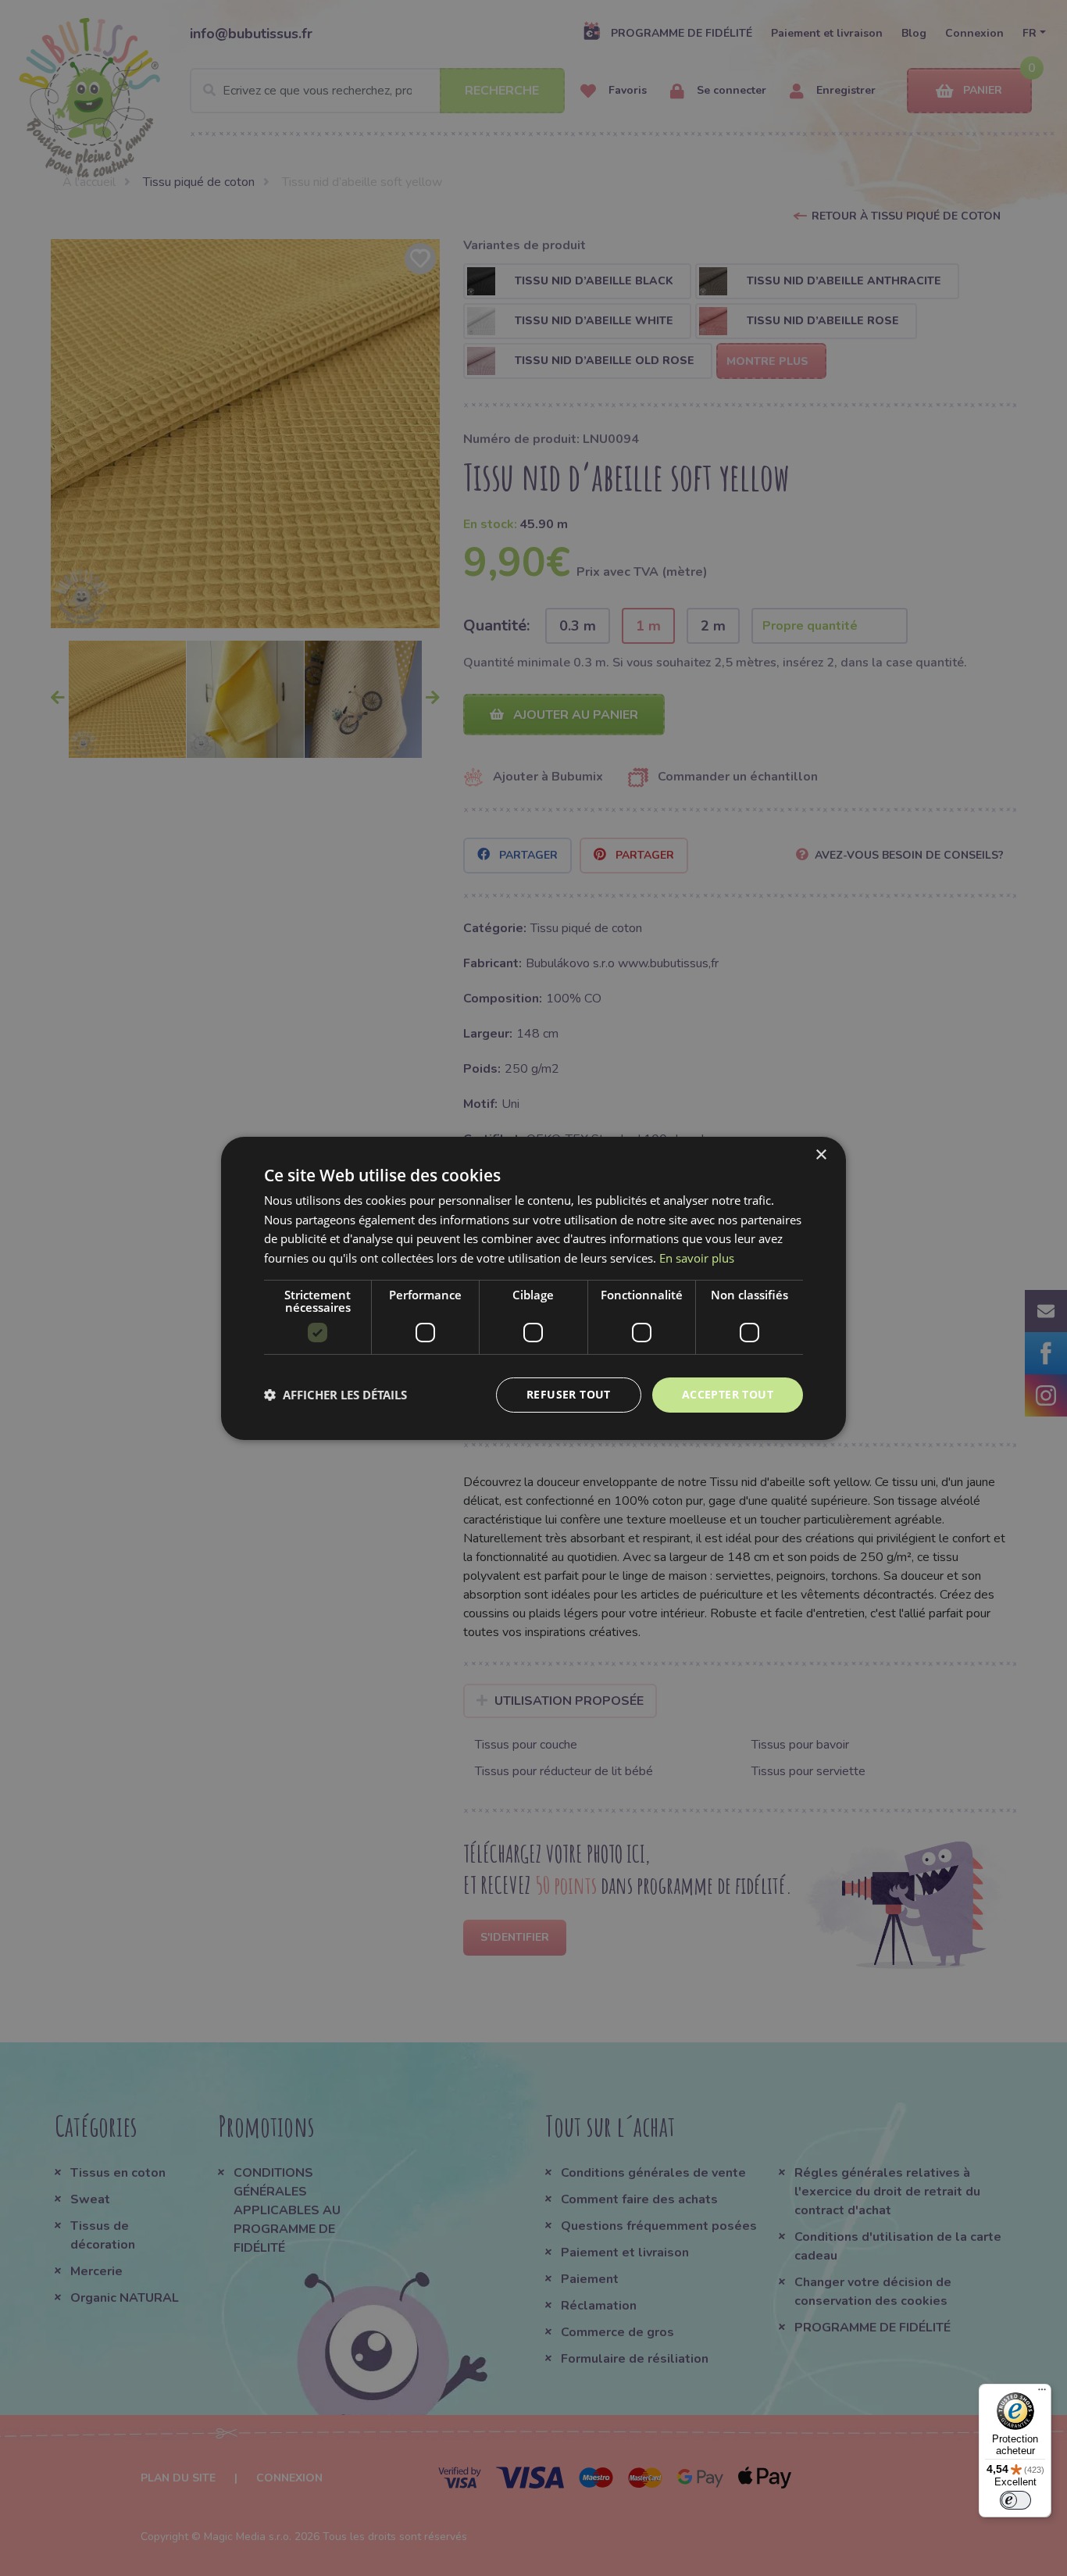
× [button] (821, 1154)
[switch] (1015, 2500)
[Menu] (1042, 2393)
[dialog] (533, 1288)
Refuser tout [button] (569, 1394)
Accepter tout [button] (728, 1394)
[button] (335, 1395)
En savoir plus (697, 1258)
